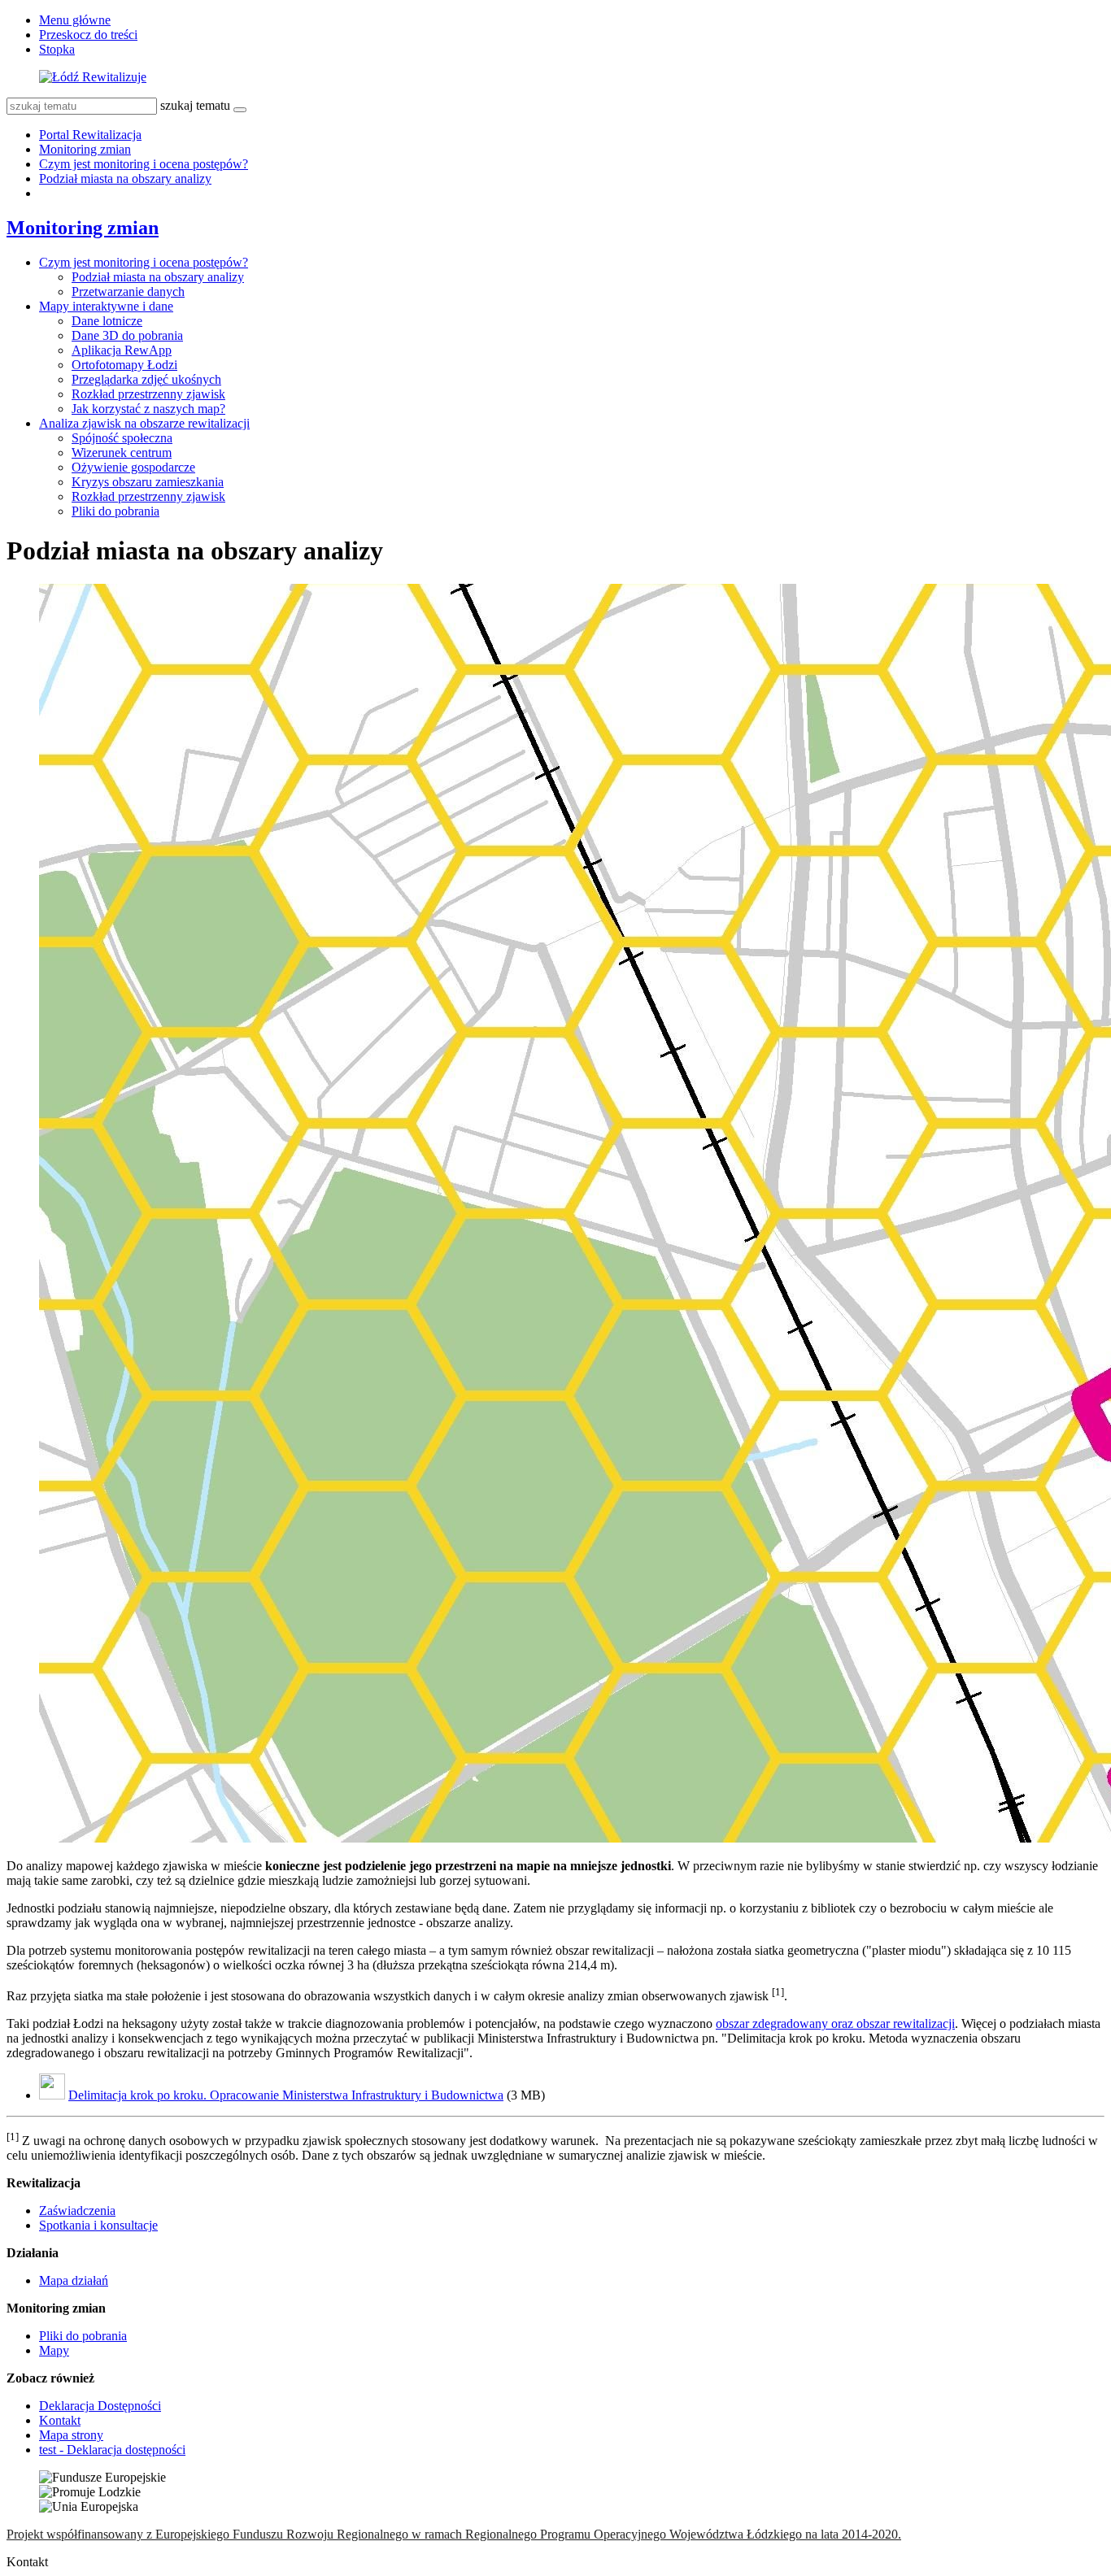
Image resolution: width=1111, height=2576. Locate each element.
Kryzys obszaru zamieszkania (148, 482)
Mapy (54, 2350)
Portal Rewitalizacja (90, 135)
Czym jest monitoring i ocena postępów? (144, 164)
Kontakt (60, 2420)
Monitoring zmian (85, 149)
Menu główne (75, 20)
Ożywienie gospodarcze (133, 467)
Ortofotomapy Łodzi (124, 365)
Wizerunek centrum (122, 453)
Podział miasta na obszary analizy (125, 178)
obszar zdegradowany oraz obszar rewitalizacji (835, 2023)
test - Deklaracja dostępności (112, 2450)
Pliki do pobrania (115, 511)
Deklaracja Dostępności (100, 2406)
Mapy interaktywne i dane (106, 306)
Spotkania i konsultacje (98, 2225)
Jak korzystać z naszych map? (148, 409)
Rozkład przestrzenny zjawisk (148, 394)
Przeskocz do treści (88, 35)
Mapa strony (71, 2435)
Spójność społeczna (122, 438)
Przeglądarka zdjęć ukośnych (146, 379)
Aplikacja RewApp (122, 350)
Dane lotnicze (107, 321)
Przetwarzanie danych (128, 292)
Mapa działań (74, 2280)
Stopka (57, 49)
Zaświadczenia (77, 2210)
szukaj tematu (195, 105)
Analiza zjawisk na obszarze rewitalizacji (144, 423)
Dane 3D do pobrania (127, 335)
